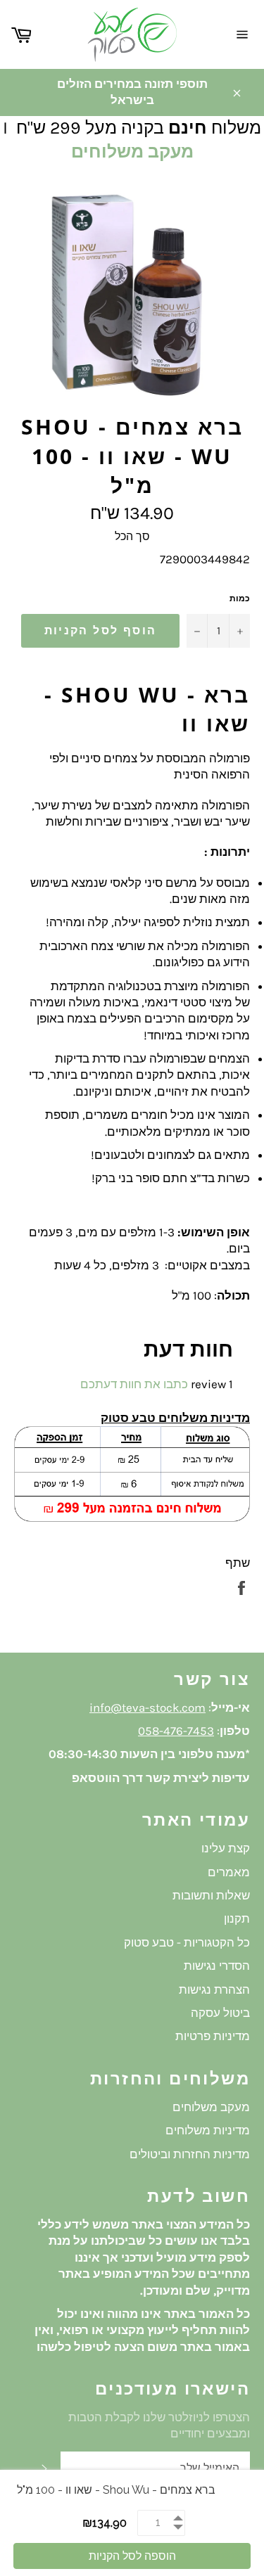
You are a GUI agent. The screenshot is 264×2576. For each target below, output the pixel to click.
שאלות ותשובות (211, 1895)
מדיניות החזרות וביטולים (190, 2154)
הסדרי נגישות (217, 1966)
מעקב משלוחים (132, 152)
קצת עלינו (226, 1848)
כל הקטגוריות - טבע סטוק (187, 1942)
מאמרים (229, 1872)
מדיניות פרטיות (213, 2036)
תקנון (237, 1918)
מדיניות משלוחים (208, 2130)
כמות (240, 598)
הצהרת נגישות (214, 1989)
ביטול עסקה (220, 2013)
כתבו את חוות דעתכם (134, 1384)
